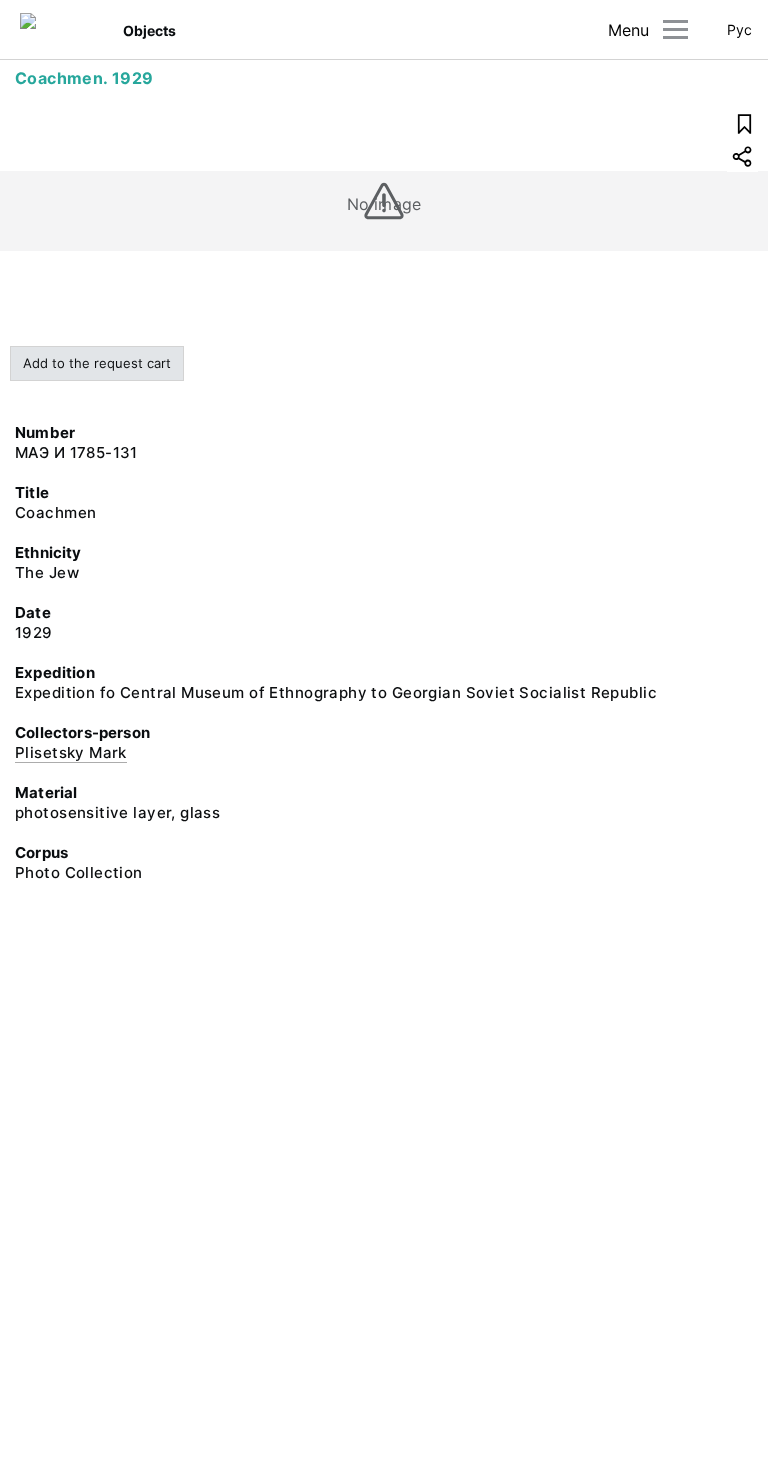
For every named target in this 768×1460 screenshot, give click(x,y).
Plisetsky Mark (71, 752)
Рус (739, 29)
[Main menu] (675, 29)
